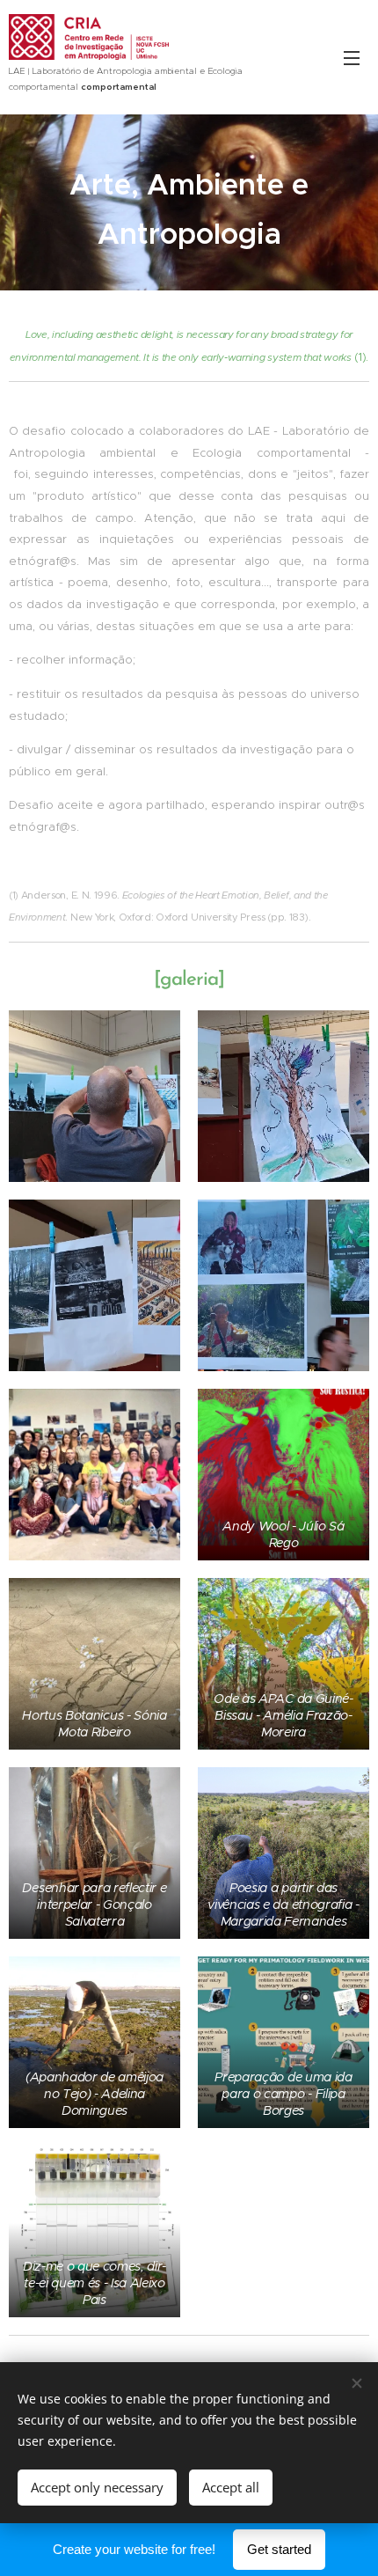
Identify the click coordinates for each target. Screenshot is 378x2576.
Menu (352, 57)
